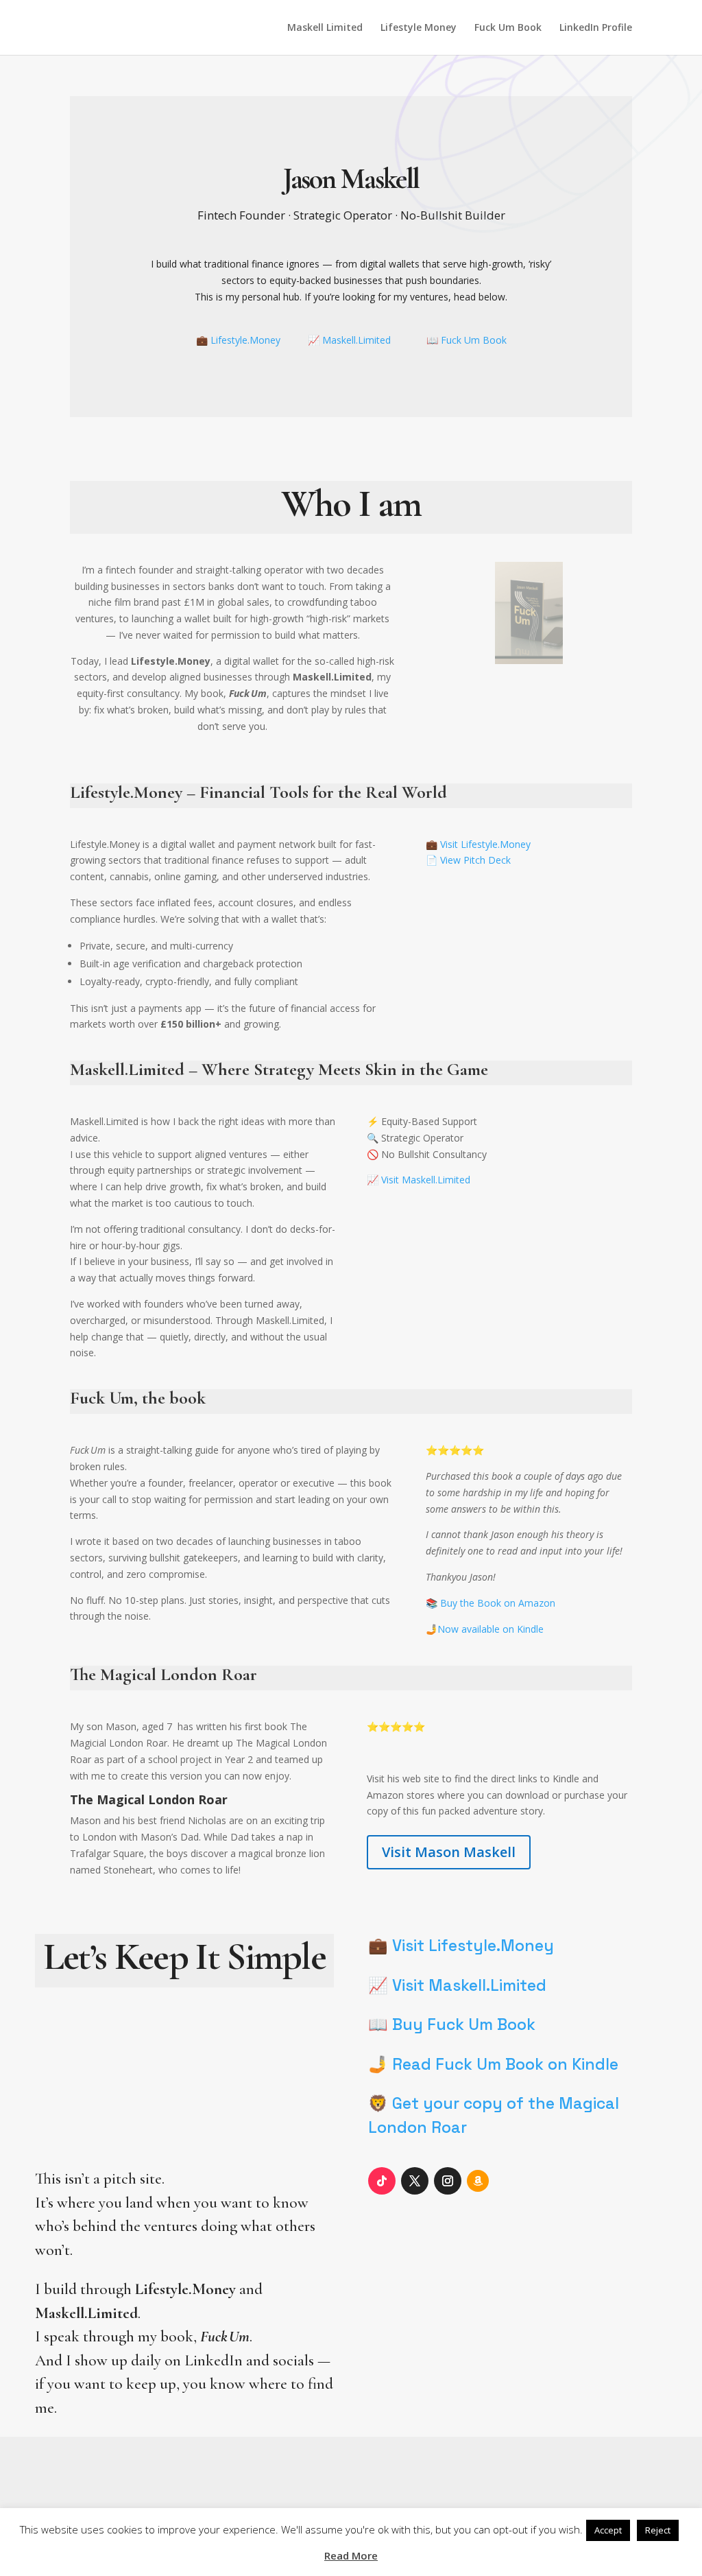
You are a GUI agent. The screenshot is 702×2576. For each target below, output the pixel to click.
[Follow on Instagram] (448, 2181)
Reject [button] (658, 2530)
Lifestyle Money (419, 28)
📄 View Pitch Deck (468, 860)
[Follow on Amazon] (478, 2181)
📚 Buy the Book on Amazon (491, 1603)
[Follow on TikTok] (382, 2181)
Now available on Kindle (491, 1629)
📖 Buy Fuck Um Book (452, 2024)
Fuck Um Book (508, 28)
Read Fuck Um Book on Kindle (505, 2064)
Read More (351, 2555)
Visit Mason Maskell (449, 1852)
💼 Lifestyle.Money (238, 340)
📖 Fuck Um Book (467, 340)
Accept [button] (608, 2530)
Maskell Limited (325, 28)
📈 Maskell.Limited (349, 340)
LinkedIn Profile (596, 28)
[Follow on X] (415, 2181)
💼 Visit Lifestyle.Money (478, 844)
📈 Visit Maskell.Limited (419, 1180)
